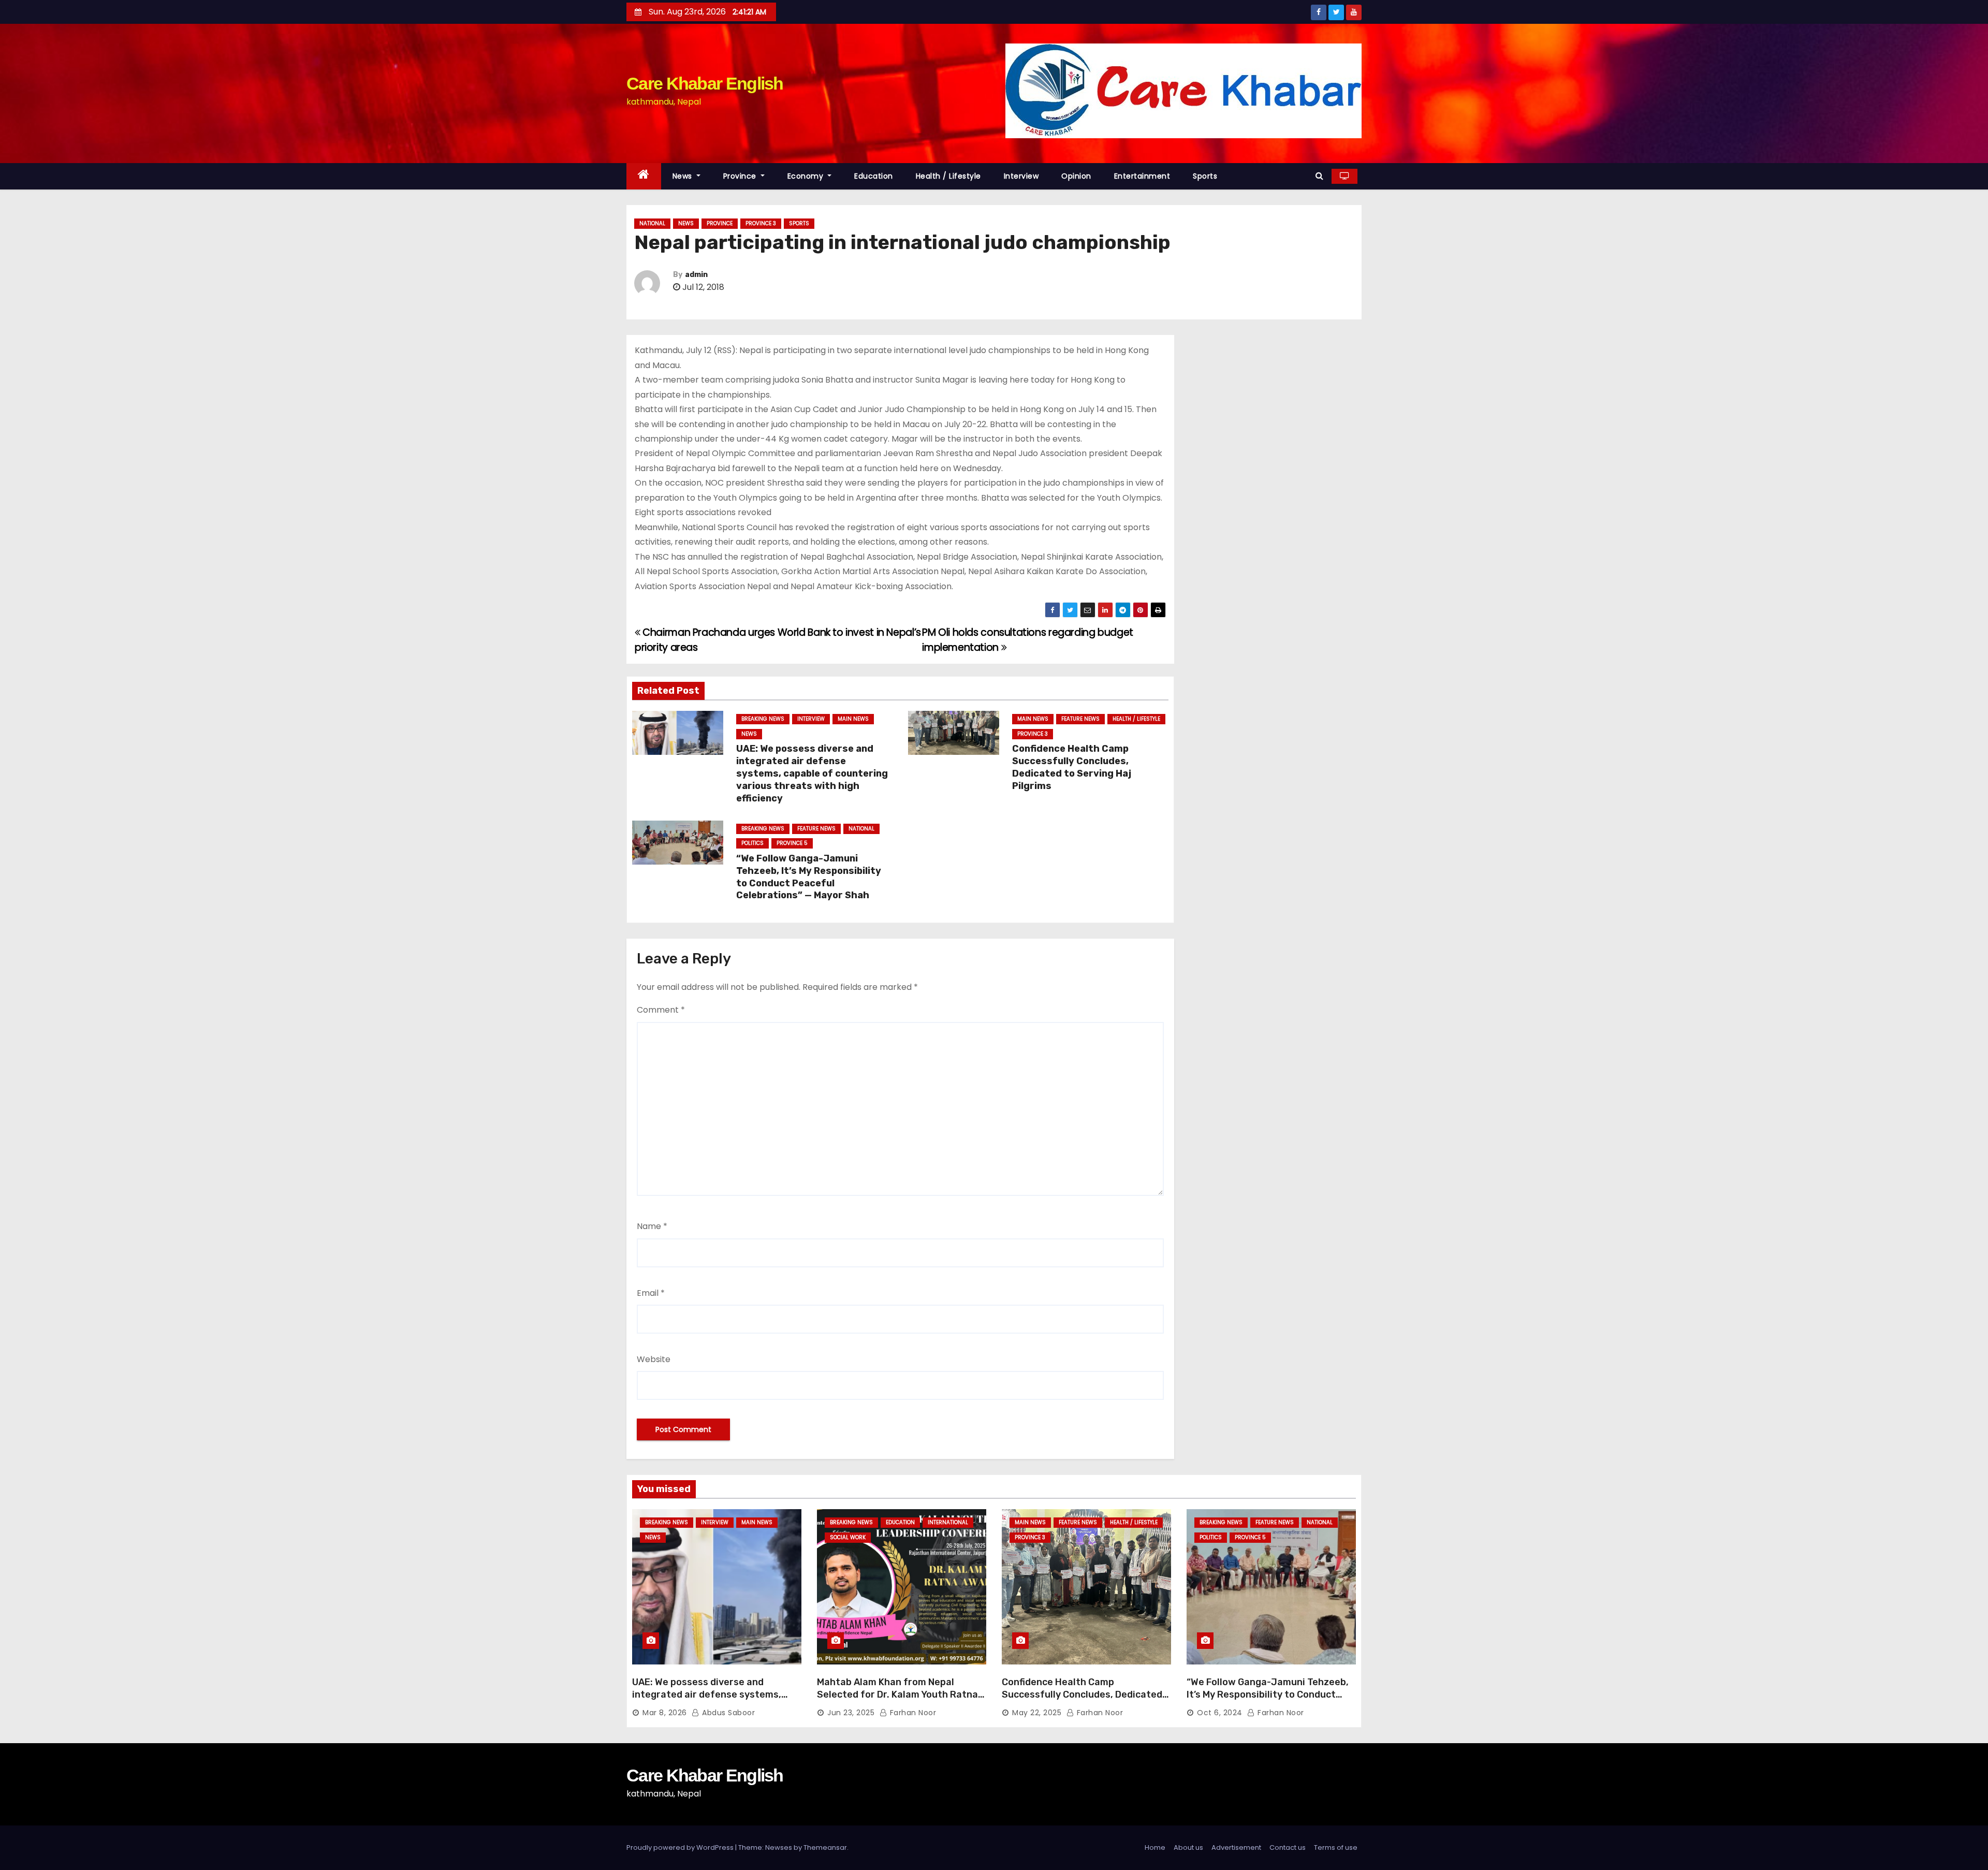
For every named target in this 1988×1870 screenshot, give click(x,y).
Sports (1205, 176)
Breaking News (763, 719)
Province (741, 176)
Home (1155, 1847)
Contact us (1288, 1847)
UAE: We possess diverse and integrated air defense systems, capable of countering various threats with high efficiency (812, 773)
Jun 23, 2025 (851, 1713)
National (652, 223)
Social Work (848, 1537)
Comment (661, 1010)
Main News (853, 719)
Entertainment (1142, 176)
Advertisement (1236, 1847)
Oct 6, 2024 (1220, 1713)
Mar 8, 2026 (665, 1713)
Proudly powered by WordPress (681, 1847)
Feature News (1080, 719)
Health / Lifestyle (948, 176)
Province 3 (761, 223)
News (684, 176)
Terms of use (1336, 1847)
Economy (807, 176)
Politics (752, 843)
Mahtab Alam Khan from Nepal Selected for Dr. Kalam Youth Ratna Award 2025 (897, 1694)
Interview (1021, 176)
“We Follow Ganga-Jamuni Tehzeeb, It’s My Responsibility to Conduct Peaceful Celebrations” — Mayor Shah (809, 877)
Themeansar (825, 1847)
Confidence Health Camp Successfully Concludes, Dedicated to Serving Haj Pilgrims (1072, 767)
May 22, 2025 (1037, 1713)
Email (651, 1293)
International (948, 1522)
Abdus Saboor (727, 1713)
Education (874, 176)
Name (652, 1226)
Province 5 (792, 843)
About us (1188, 1847)
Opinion (1076, 176)
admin (696, 275)
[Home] (644, 176)
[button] (1319, 176)
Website (654, 1359)
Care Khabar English (705, 83)
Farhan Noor (912, 1713)
